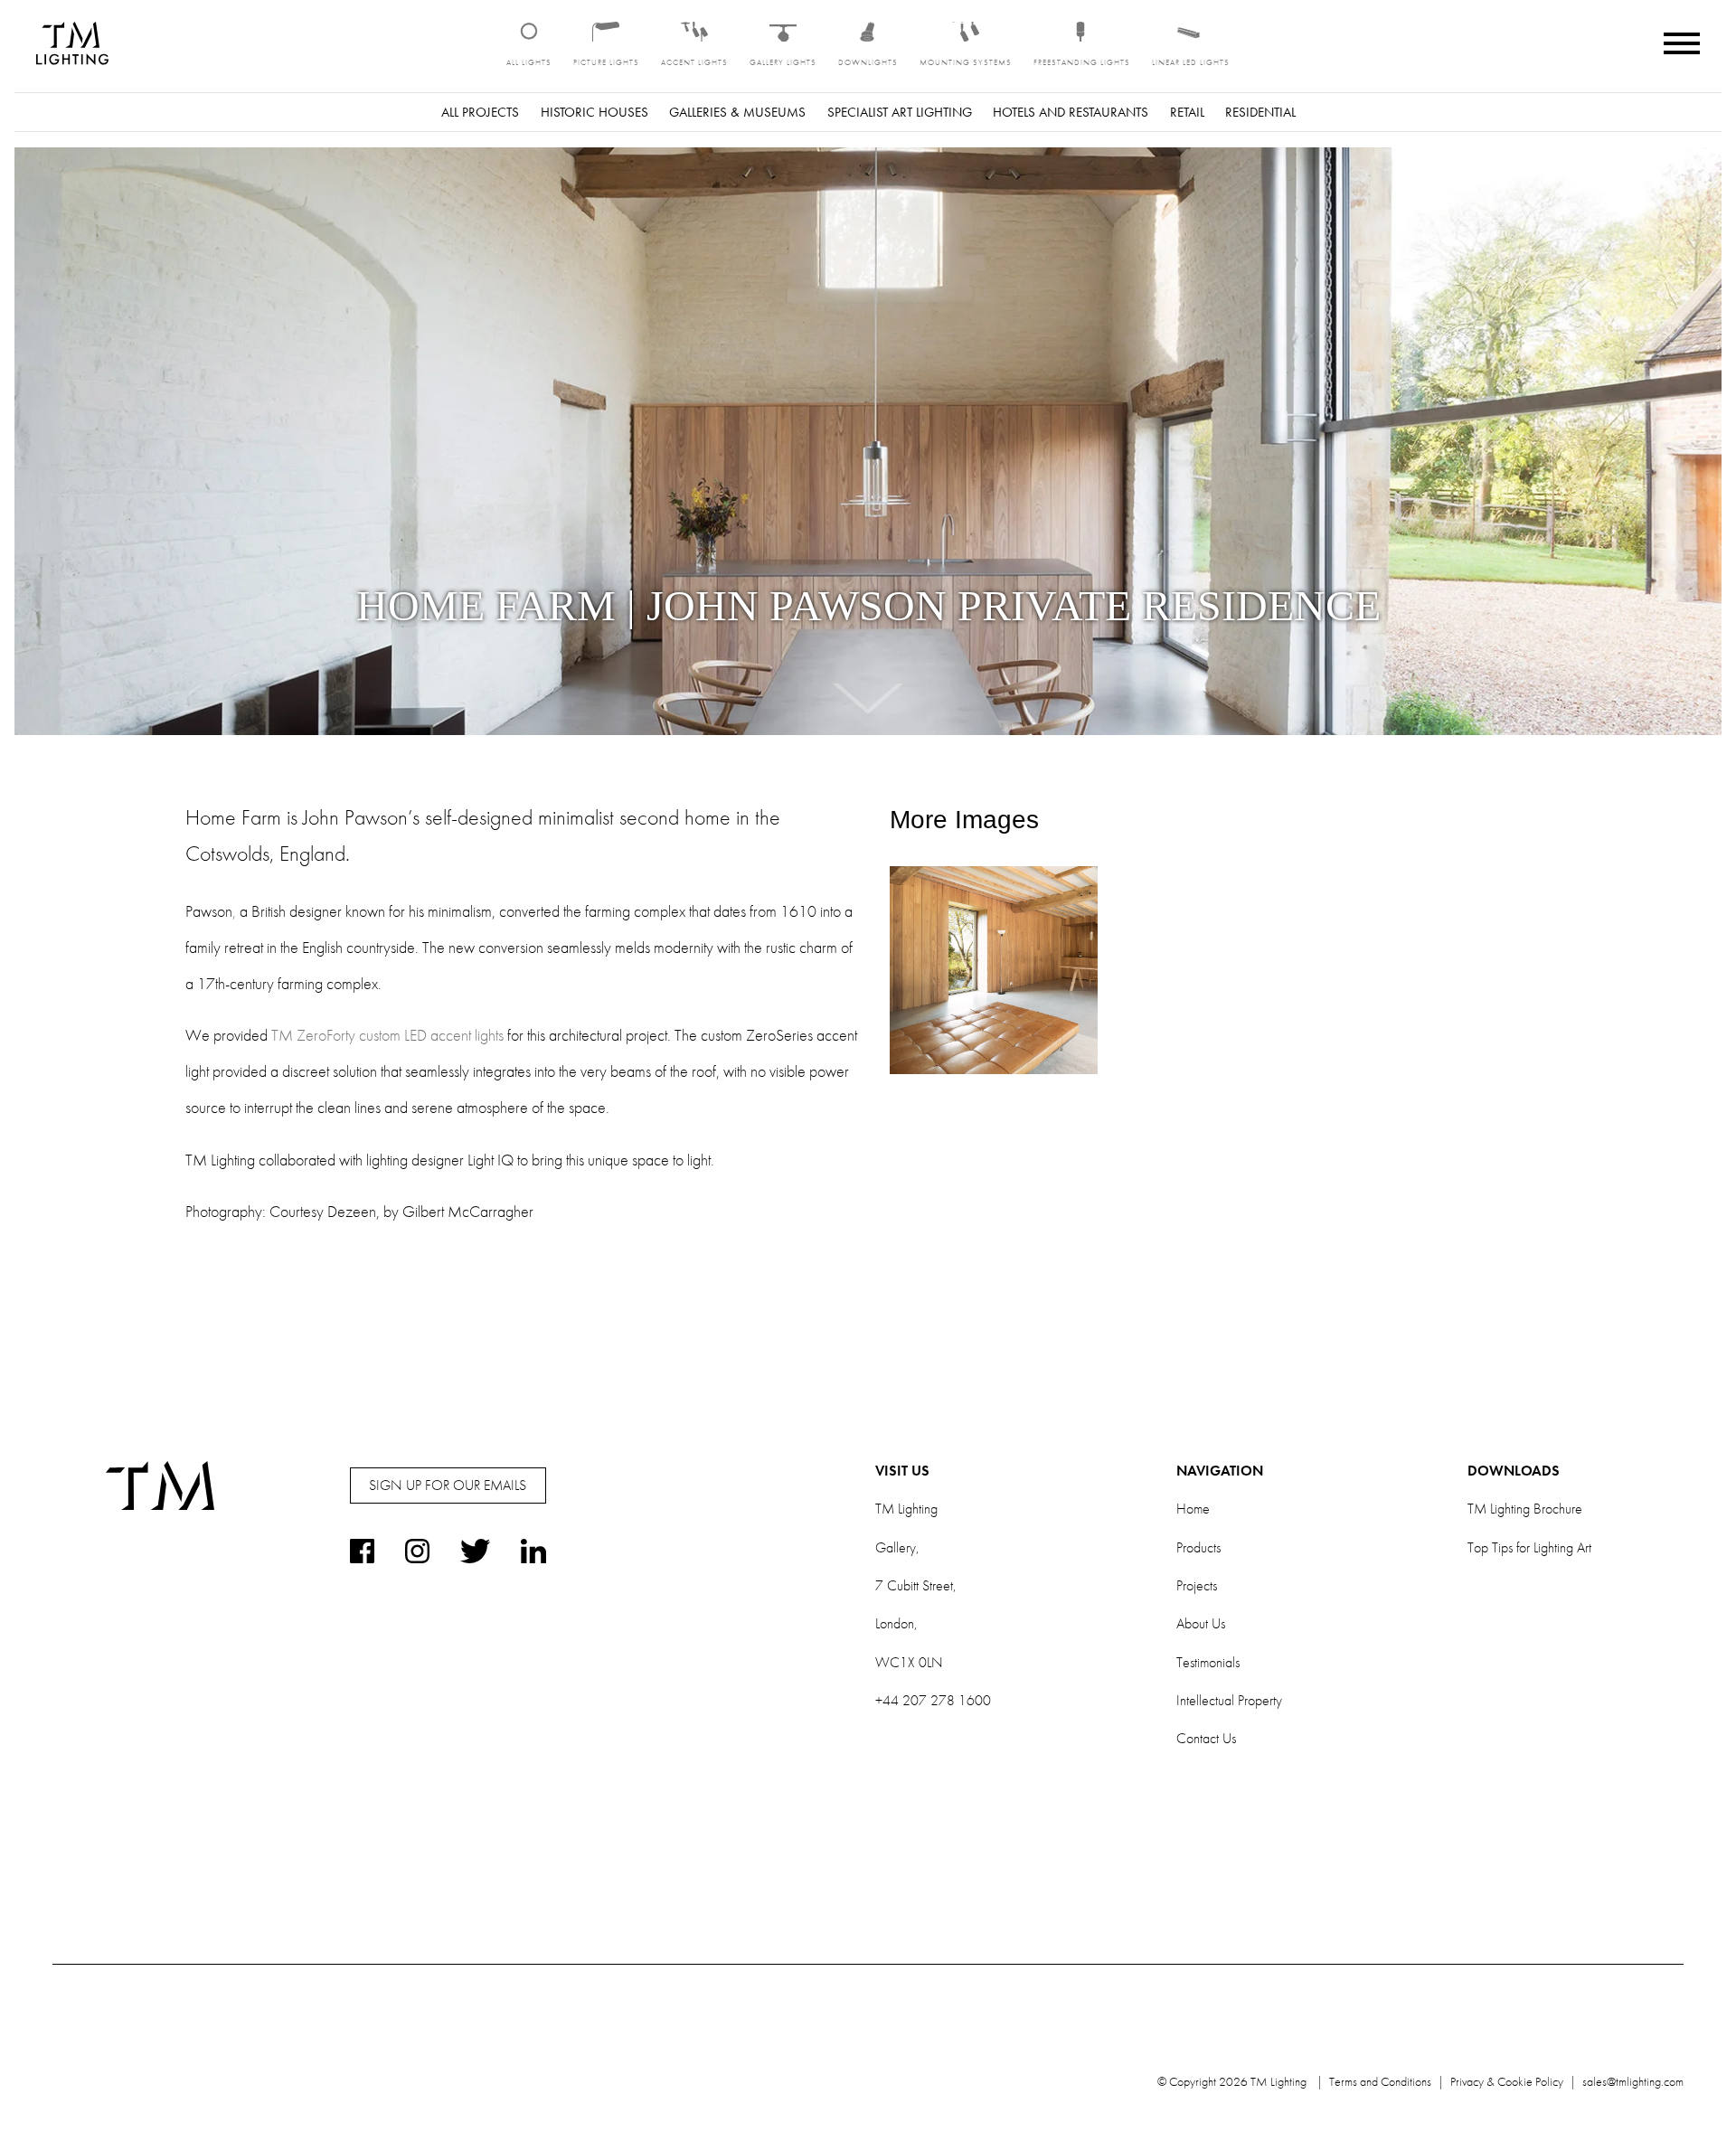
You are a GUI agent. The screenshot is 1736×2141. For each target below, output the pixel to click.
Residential (1260, 112)
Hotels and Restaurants (1071, 112)
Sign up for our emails (448, 1485)
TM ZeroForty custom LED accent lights (387, 1035)
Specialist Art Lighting (900, 112)
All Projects (480, 112)
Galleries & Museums (737, 112)
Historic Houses (594, 112)
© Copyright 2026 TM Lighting (1232, 2081)
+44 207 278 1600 (933, 1700)
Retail (1187, 112)
